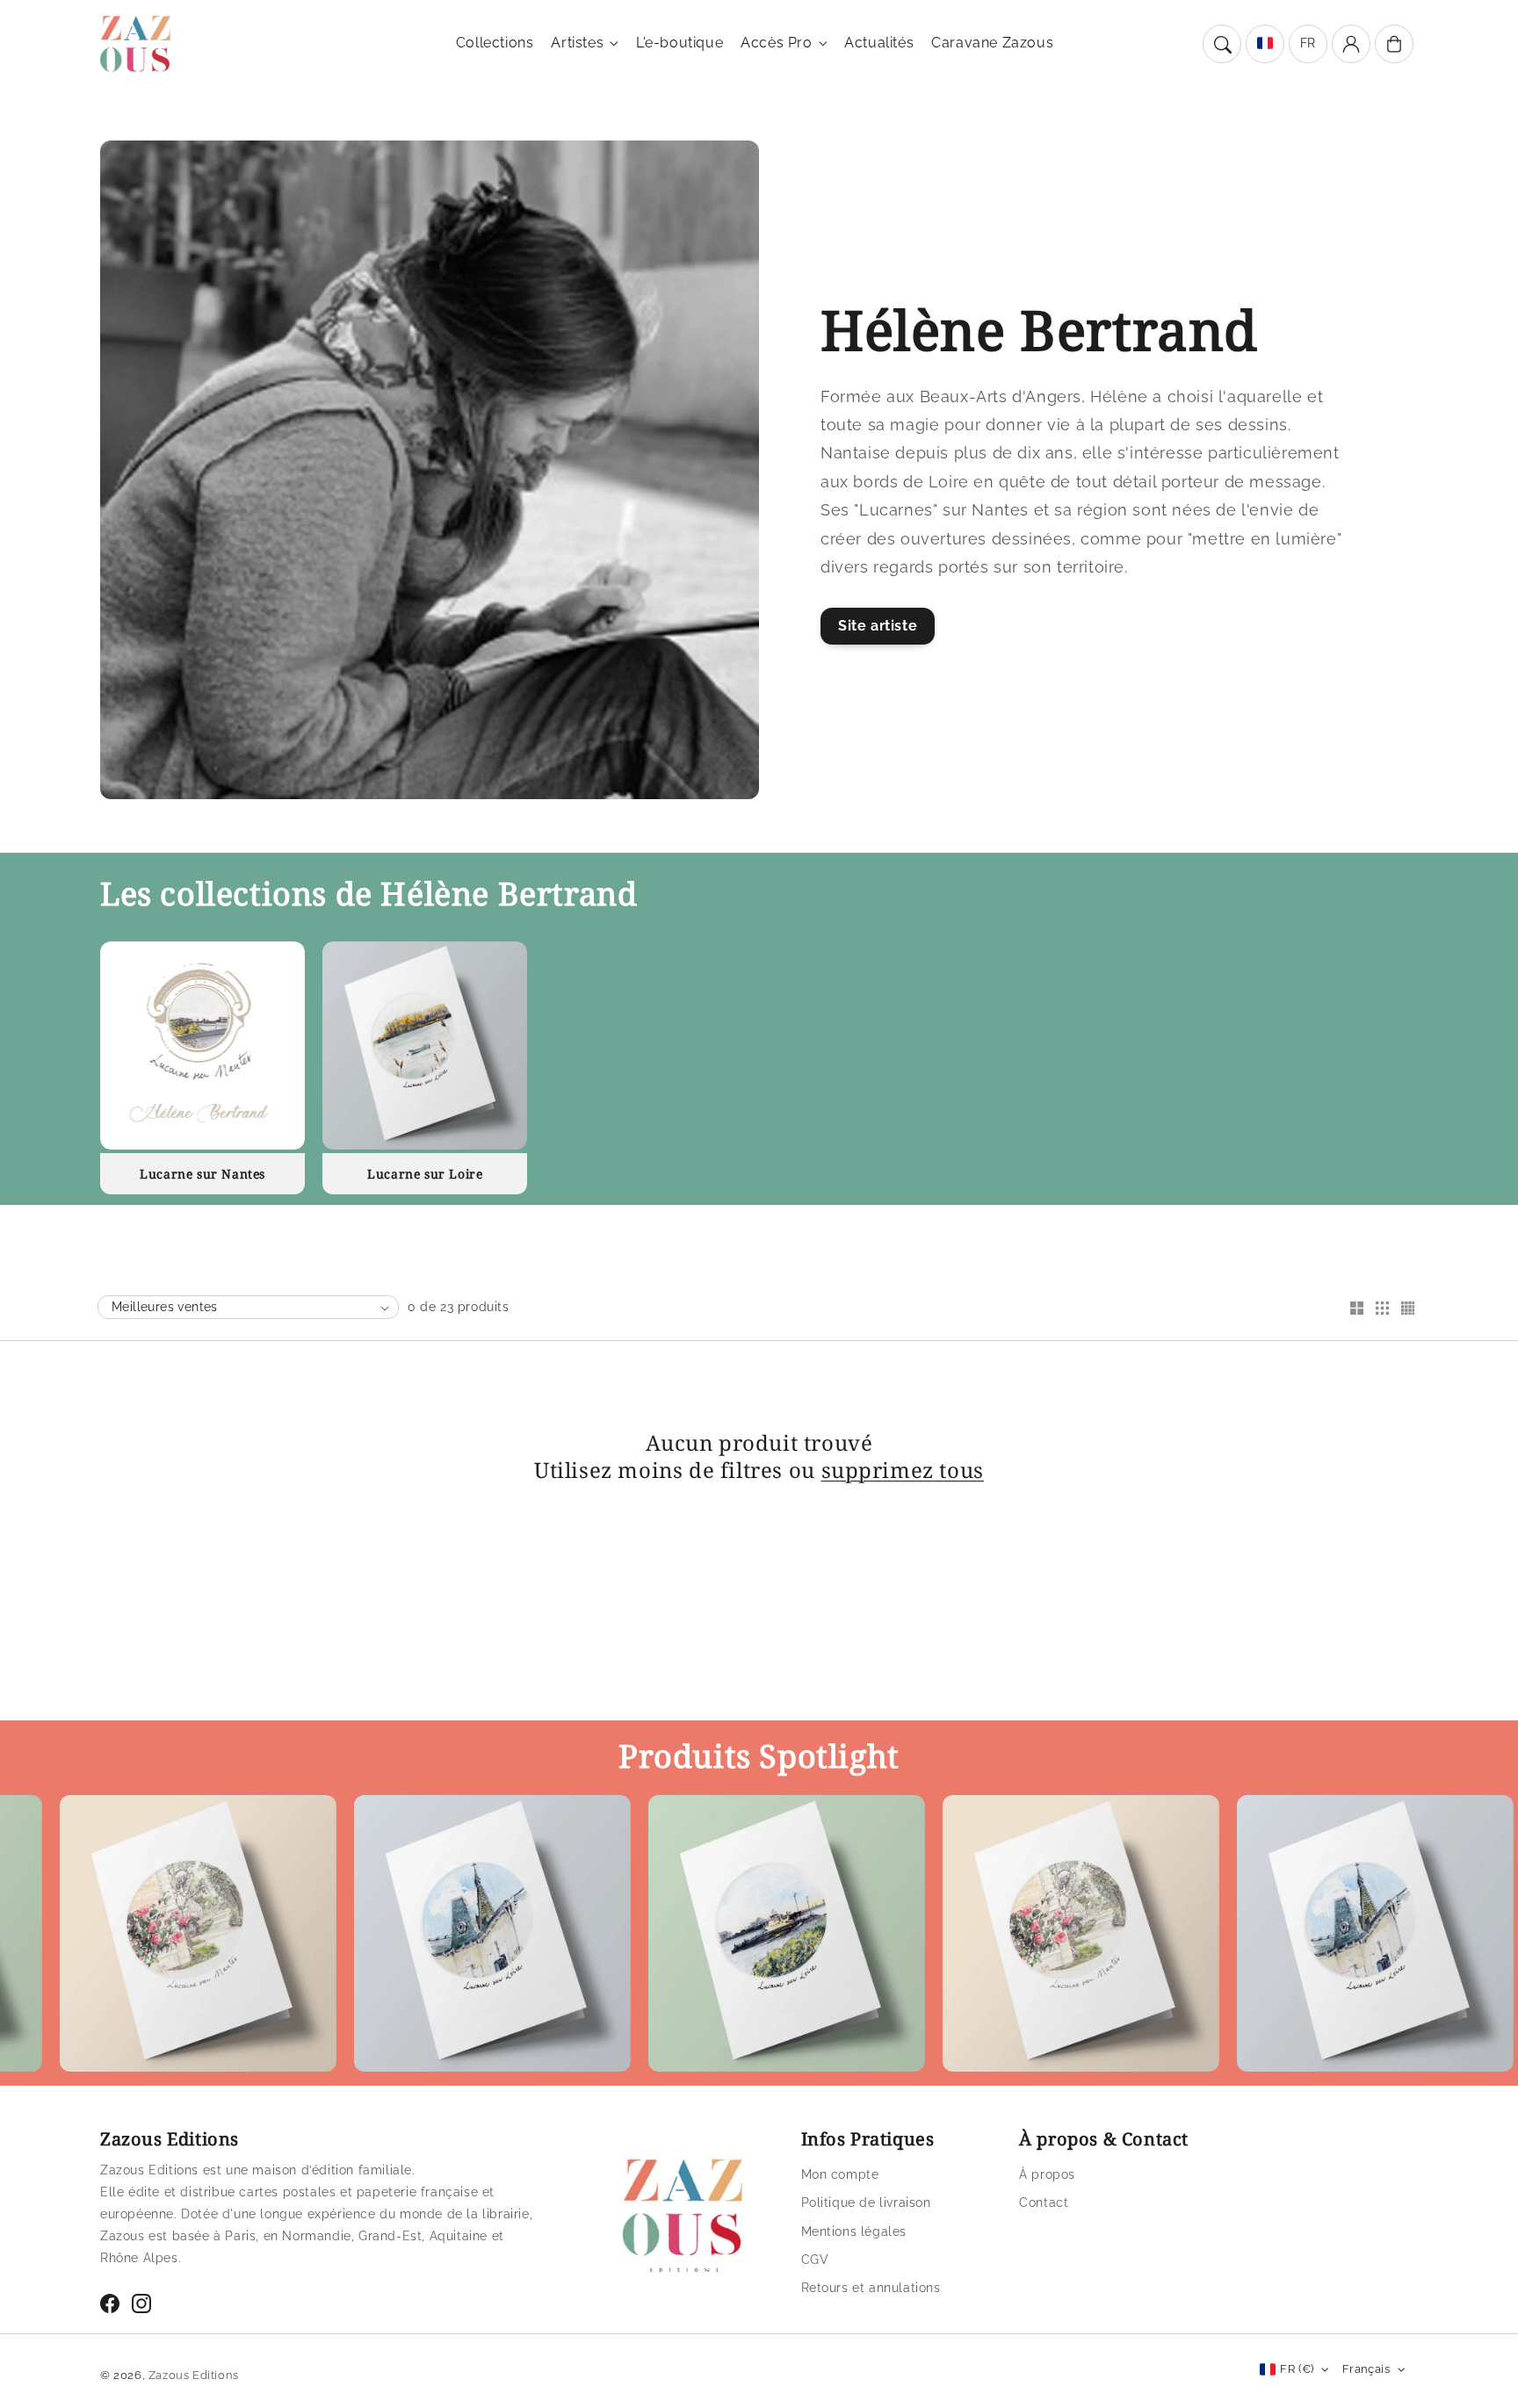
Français (1366, 2369)
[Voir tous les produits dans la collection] (202, 1045)
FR (1308, 43)
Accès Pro (776, 43)
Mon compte (840, 2174)
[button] (1222, 44)
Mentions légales (854, 2231)
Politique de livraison (866, 2203)
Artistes (577, 43)
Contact (1044, 2203)
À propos (1047, 2174)
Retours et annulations (871, 2288)
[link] (409, 1938)
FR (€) (1297, 2369)
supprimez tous (903, 1470)
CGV (815, 2260)
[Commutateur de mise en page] (1356, 1309)
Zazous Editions (194, 2375)
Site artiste (878, 626)
